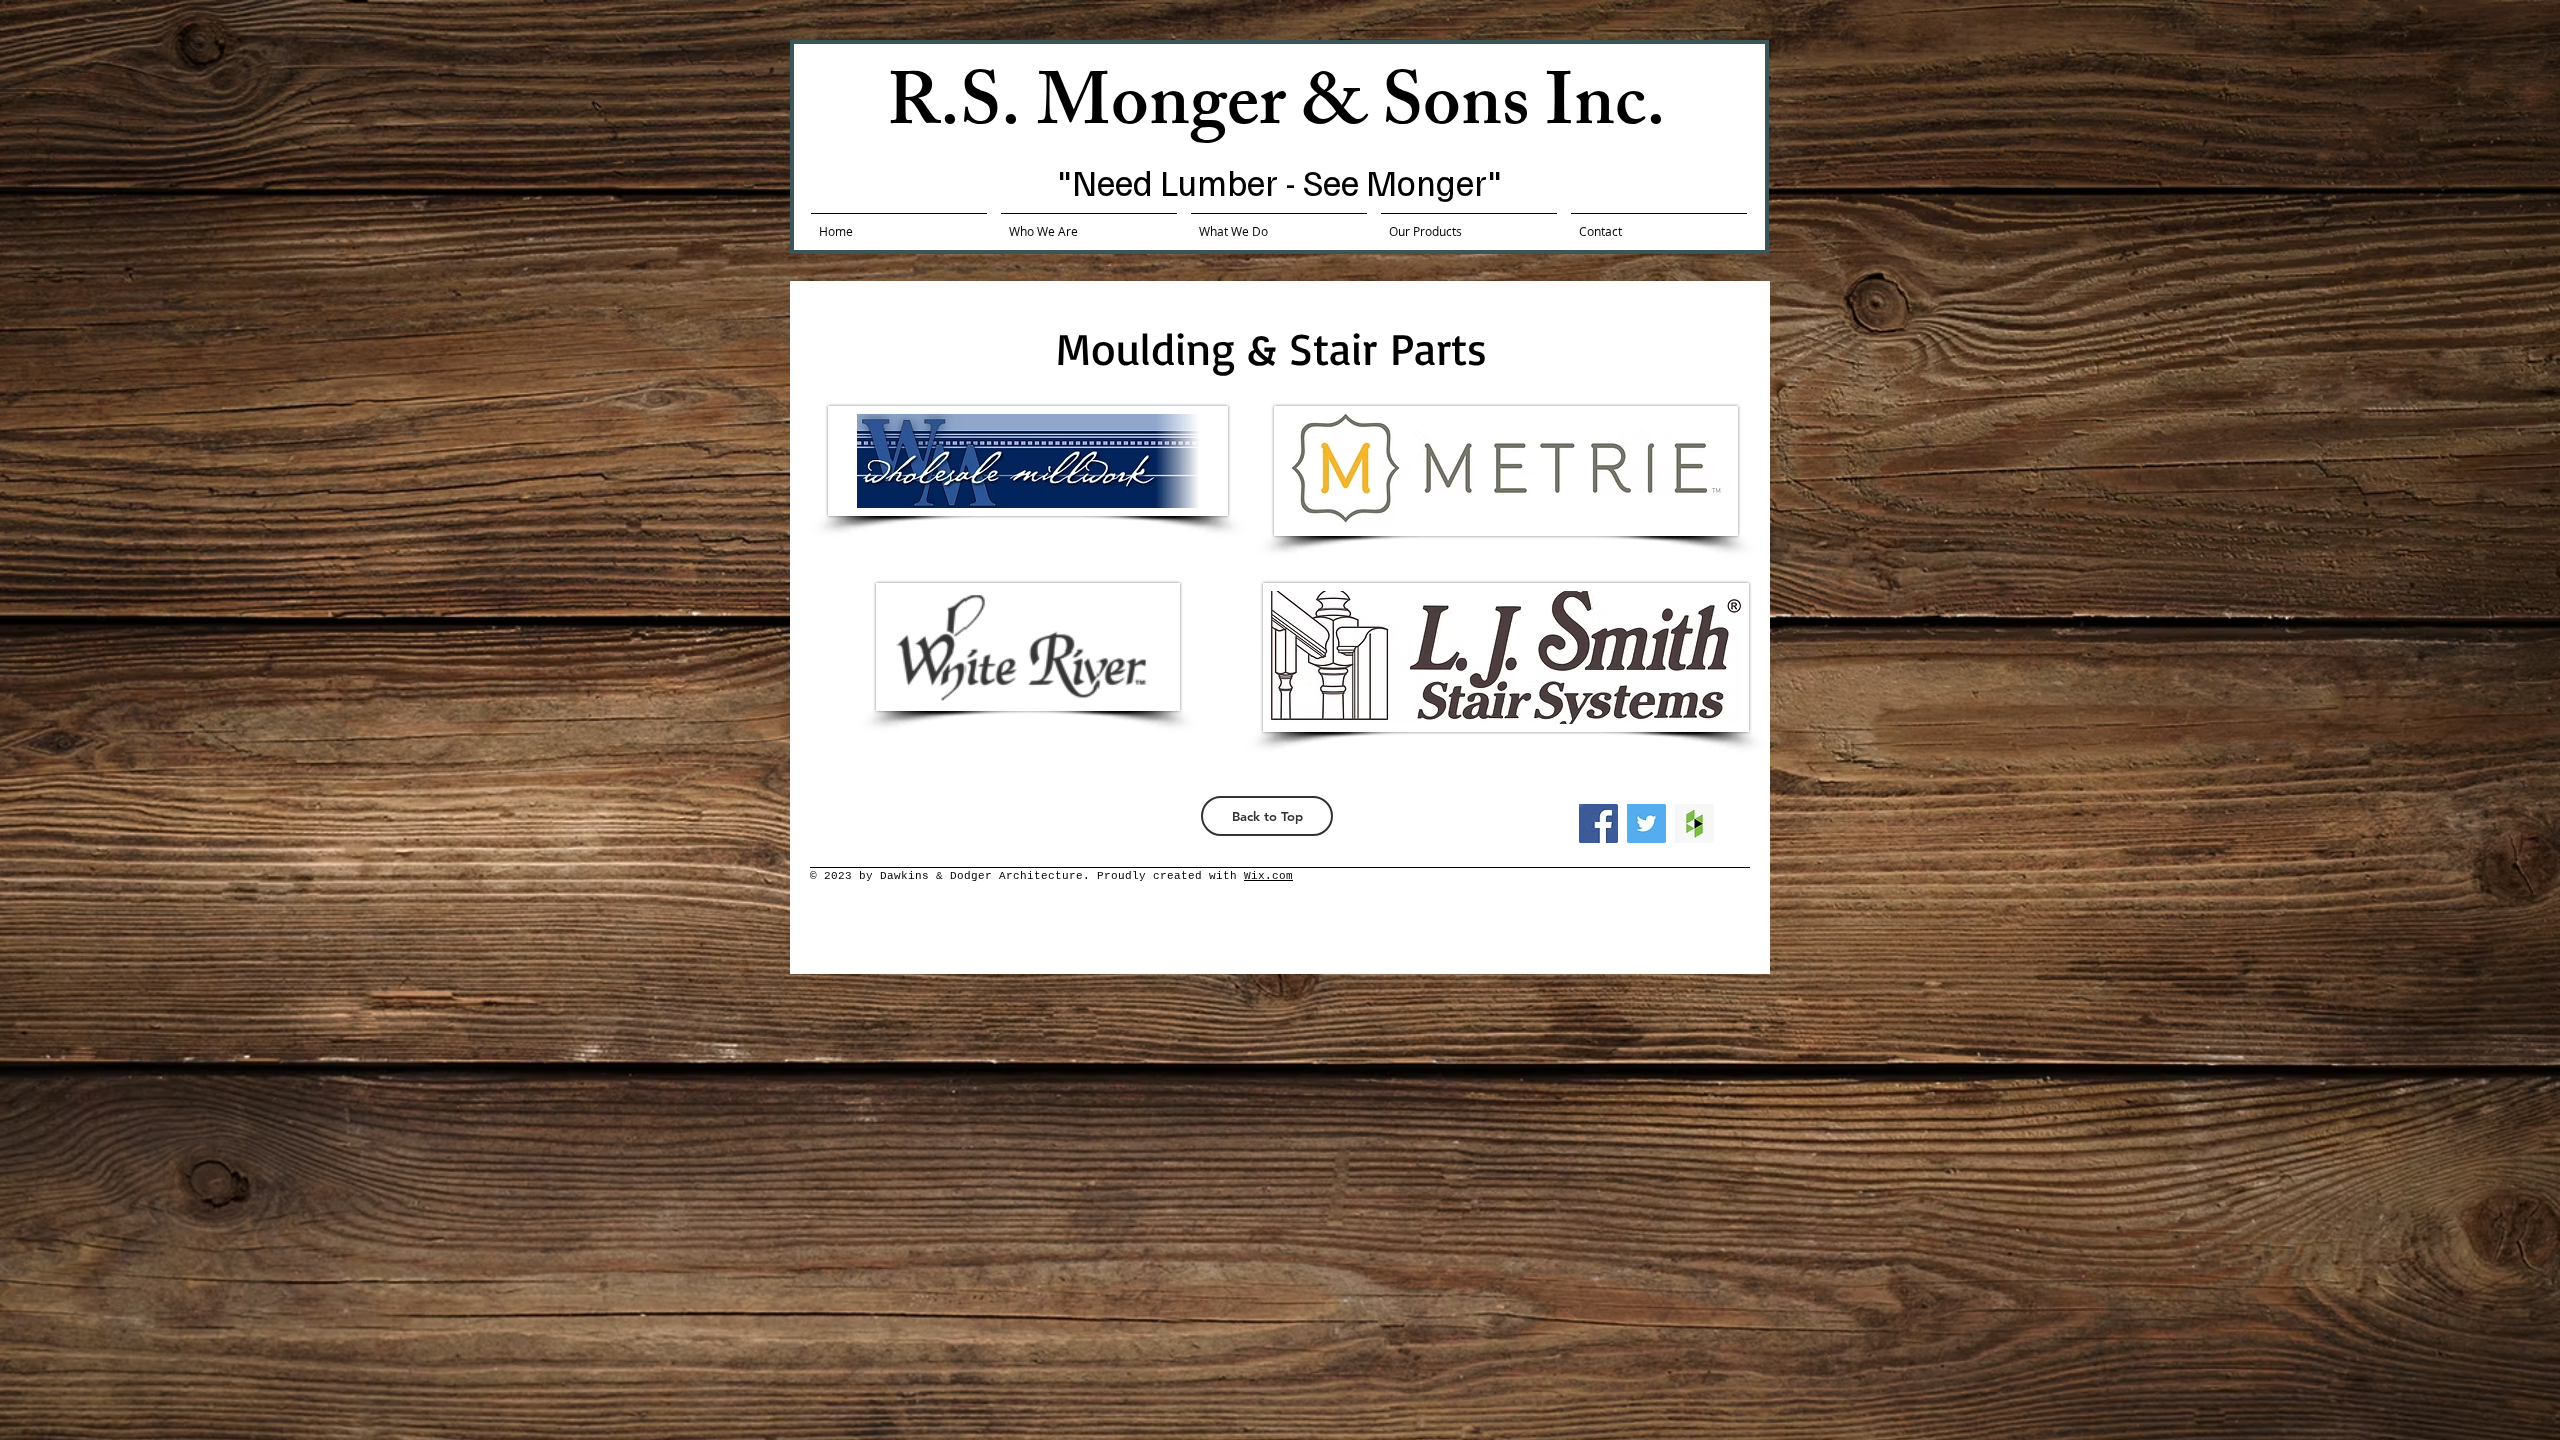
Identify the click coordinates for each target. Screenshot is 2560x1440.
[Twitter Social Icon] (1646, 823)
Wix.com (1268, 876)
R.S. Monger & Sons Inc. (1276, 111)
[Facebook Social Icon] (1598, 823)
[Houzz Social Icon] (1694, 823)
